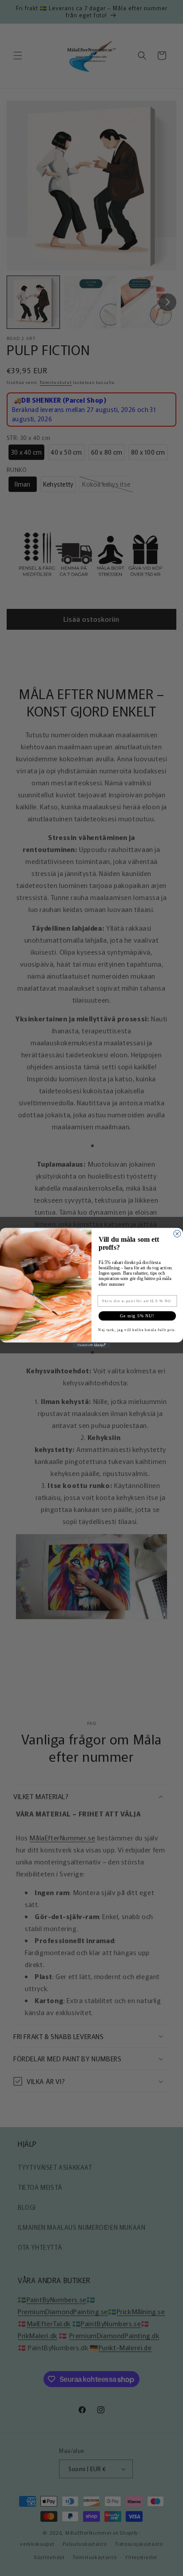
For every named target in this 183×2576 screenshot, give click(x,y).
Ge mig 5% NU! (137, 1316)
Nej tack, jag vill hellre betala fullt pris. (137, 1330)
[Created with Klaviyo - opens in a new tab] (92, 1345)
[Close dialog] (177, 1234)
